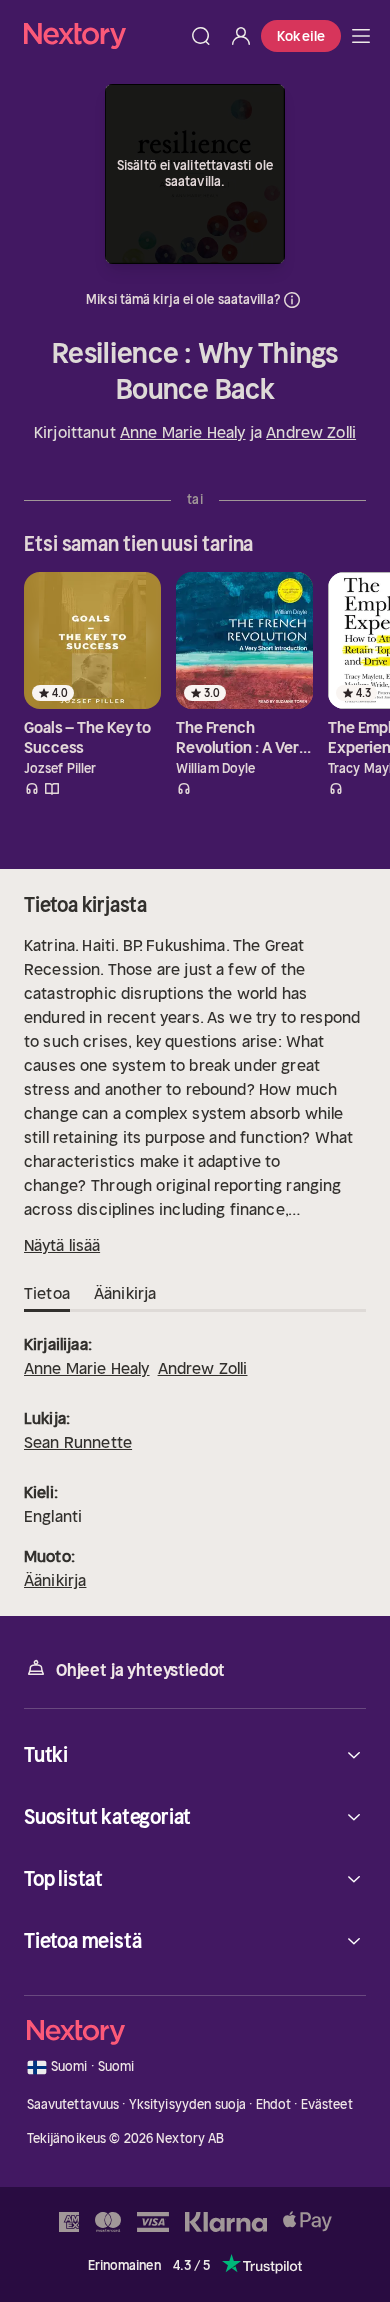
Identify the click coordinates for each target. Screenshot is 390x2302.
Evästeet (327, 2104)
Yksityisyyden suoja (187, 2104)
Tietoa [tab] (47, 1293)
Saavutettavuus (73, 2104)
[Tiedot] (292, 300)
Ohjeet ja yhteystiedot (140, 1670)
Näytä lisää (62, 1245)
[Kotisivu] (102, 35)
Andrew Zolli (311, 432)
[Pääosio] (361, 36)
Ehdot (274, 2104)
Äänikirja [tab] (125, 1293)
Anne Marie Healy (183, 432)
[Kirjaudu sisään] (241, 36)
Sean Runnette (78, 1442)
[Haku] (201, 36)
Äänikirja (55, 1580)
